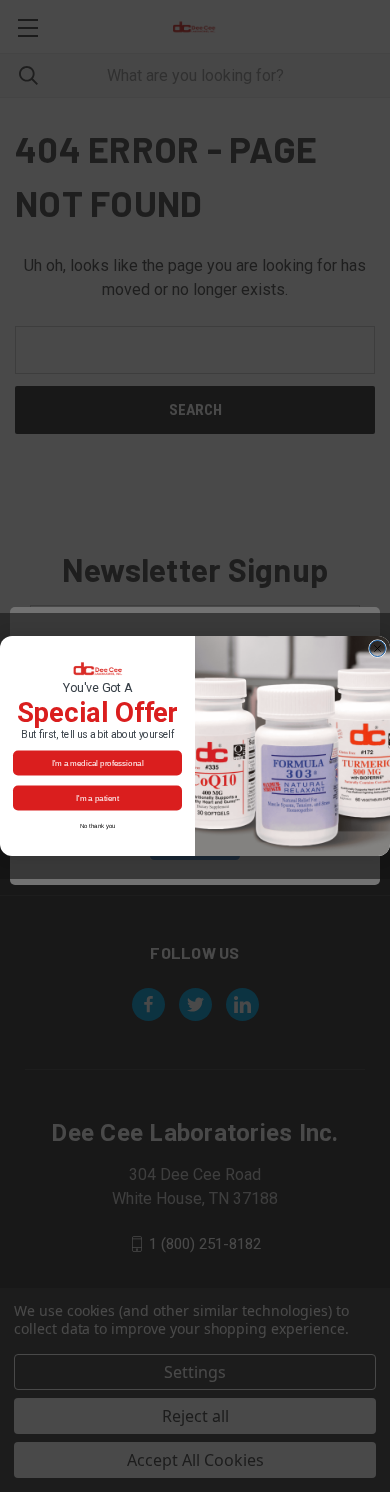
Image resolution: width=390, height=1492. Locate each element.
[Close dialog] (377, 648)
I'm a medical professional (98, 762)
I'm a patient (97, 797)
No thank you (98, 825)
